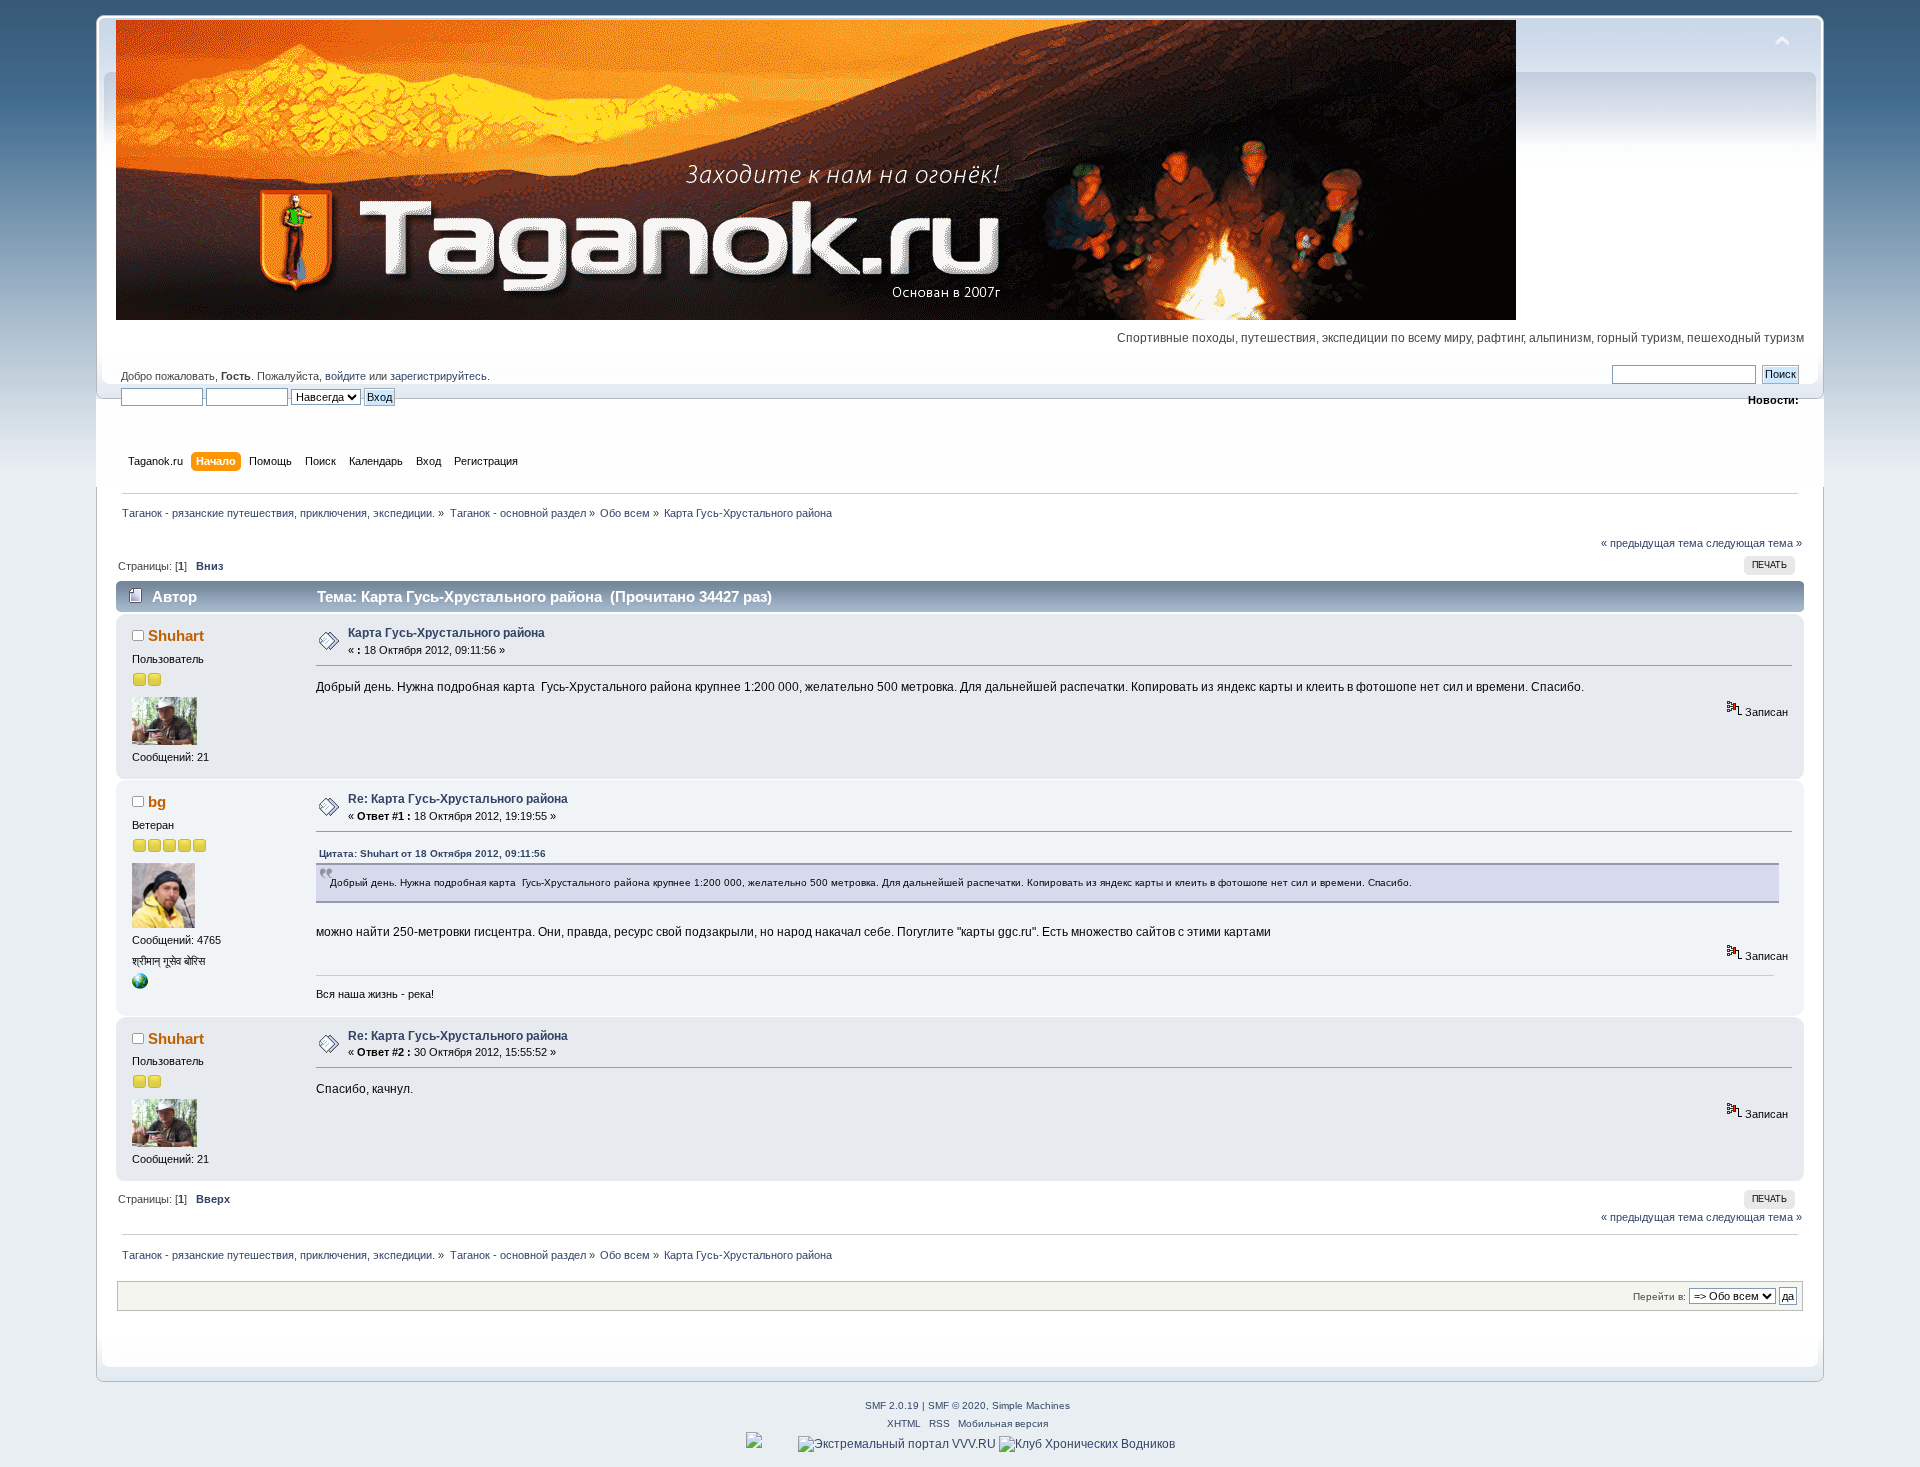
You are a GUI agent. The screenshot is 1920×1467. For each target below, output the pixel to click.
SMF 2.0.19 (892, 1405)
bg (157, 801)
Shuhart (176, 635)
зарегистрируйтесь (438, 376)
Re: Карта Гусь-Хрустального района (458, 799)
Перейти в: (1659, 1296)
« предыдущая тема (1652, 543)
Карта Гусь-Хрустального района (446, 633)
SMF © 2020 (957, 1405)
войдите (345, 376)
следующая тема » (1754, 543)
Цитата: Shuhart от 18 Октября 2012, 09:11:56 (432, 853)
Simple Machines (1031, 1405)
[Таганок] (140, 985)
